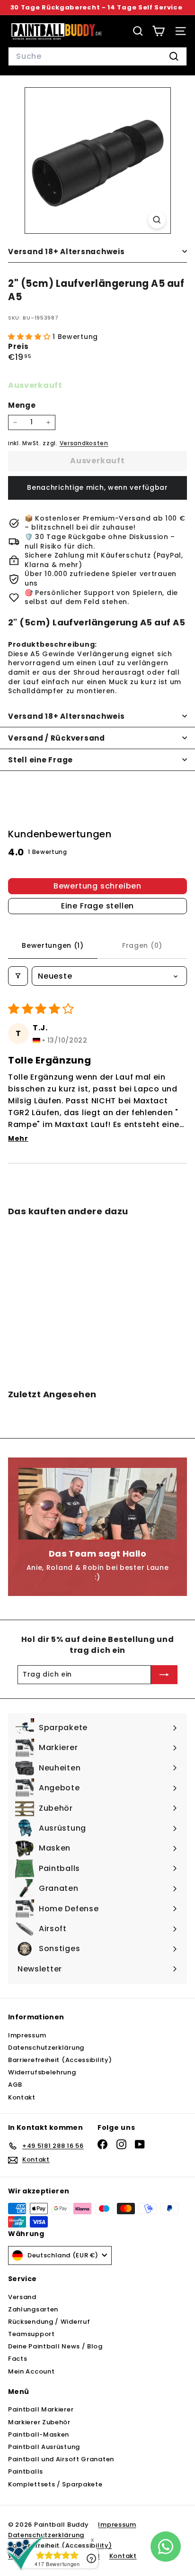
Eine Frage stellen (97, 906)
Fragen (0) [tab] (142, 945)
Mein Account (31, 2371)
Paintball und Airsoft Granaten (61, 2459)
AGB (15, 2085)
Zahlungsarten (33, 2309)
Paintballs (26, 2471)
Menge (22, 405)
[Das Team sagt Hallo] (97, 1503)
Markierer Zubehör (39, 2422)
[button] (30, 337)
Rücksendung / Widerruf (49, 2322)
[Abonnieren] (164, 1675)
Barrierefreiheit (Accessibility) (60, 2060)
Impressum (27, 2035)
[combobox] (97, 56)
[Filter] (18, 976)
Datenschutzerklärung (46, 2048)
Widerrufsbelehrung (42, 2072)
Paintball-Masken (39, 2434)
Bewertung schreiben (97, 886)
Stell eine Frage (40, 760)
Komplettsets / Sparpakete (55, 2484)
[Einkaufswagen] (158, 31)
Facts (18, 2359)
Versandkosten (84, 443)
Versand (22, 2297)
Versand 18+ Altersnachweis (66, 252)
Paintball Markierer (41, 2409)
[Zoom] (157, 220)
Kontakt (22, 2097)
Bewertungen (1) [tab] (53, 945)
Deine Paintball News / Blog (55, 2346)
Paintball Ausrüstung (44, 2447)
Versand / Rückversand (57, 738)
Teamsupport (31, 2334)
